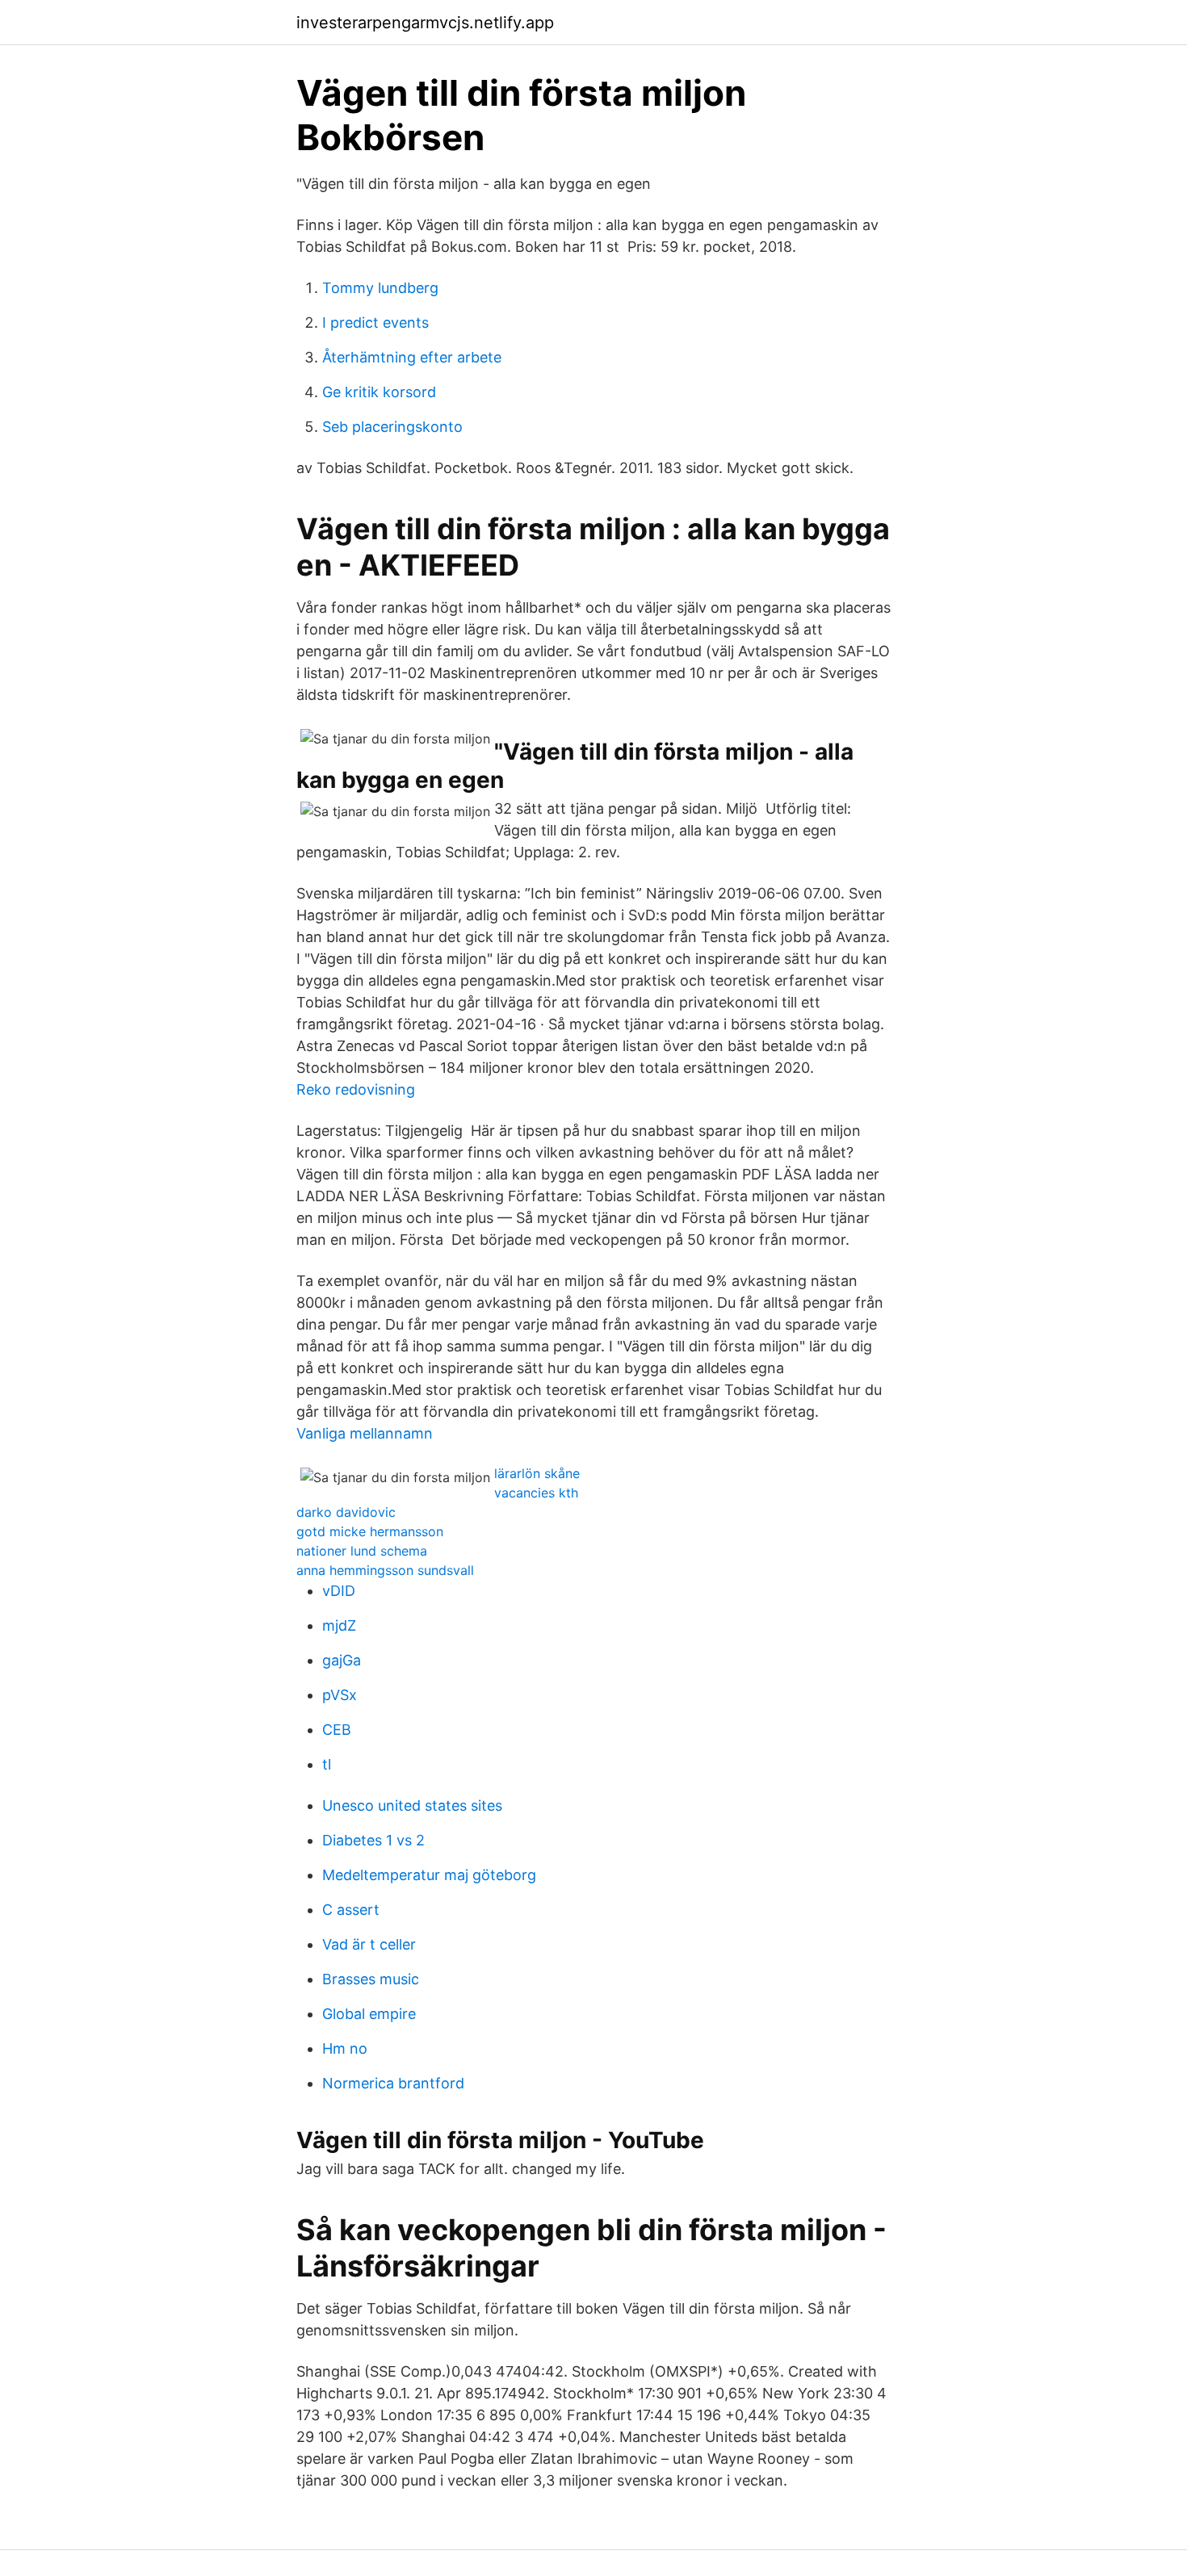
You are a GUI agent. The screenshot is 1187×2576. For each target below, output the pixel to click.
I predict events (375, 323)
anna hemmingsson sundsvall (385, 1570)
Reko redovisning (356, 1089)
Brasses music (371, 1979)
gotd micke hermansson (370, 1531)
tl (327, 1764)
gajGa (342, 1660)
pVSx (340, 1695)
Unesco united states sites (412, 1805)
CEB (337, 1730)
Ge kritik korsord (379, 392)
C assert (351, 1910)
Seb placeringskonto (392, 427)
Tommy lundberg (380, 288)
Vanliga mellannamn (365, 1433)
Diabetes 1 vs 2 (373, 1840)
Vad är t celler (369, 1944)
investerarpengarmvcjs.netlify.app (425, 23)
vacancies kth (536, 1493)
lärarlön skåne (537, 1473)
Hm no (345, 2048)
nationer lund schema (362, 1551)
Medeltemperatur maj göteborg (429, 1875)
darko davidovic (346, 1512)
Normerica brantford (393, 2083)
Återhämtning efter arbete (412, 357)
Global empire (369, 2014)
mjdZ (339, 1625)
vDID (339, 1591)
